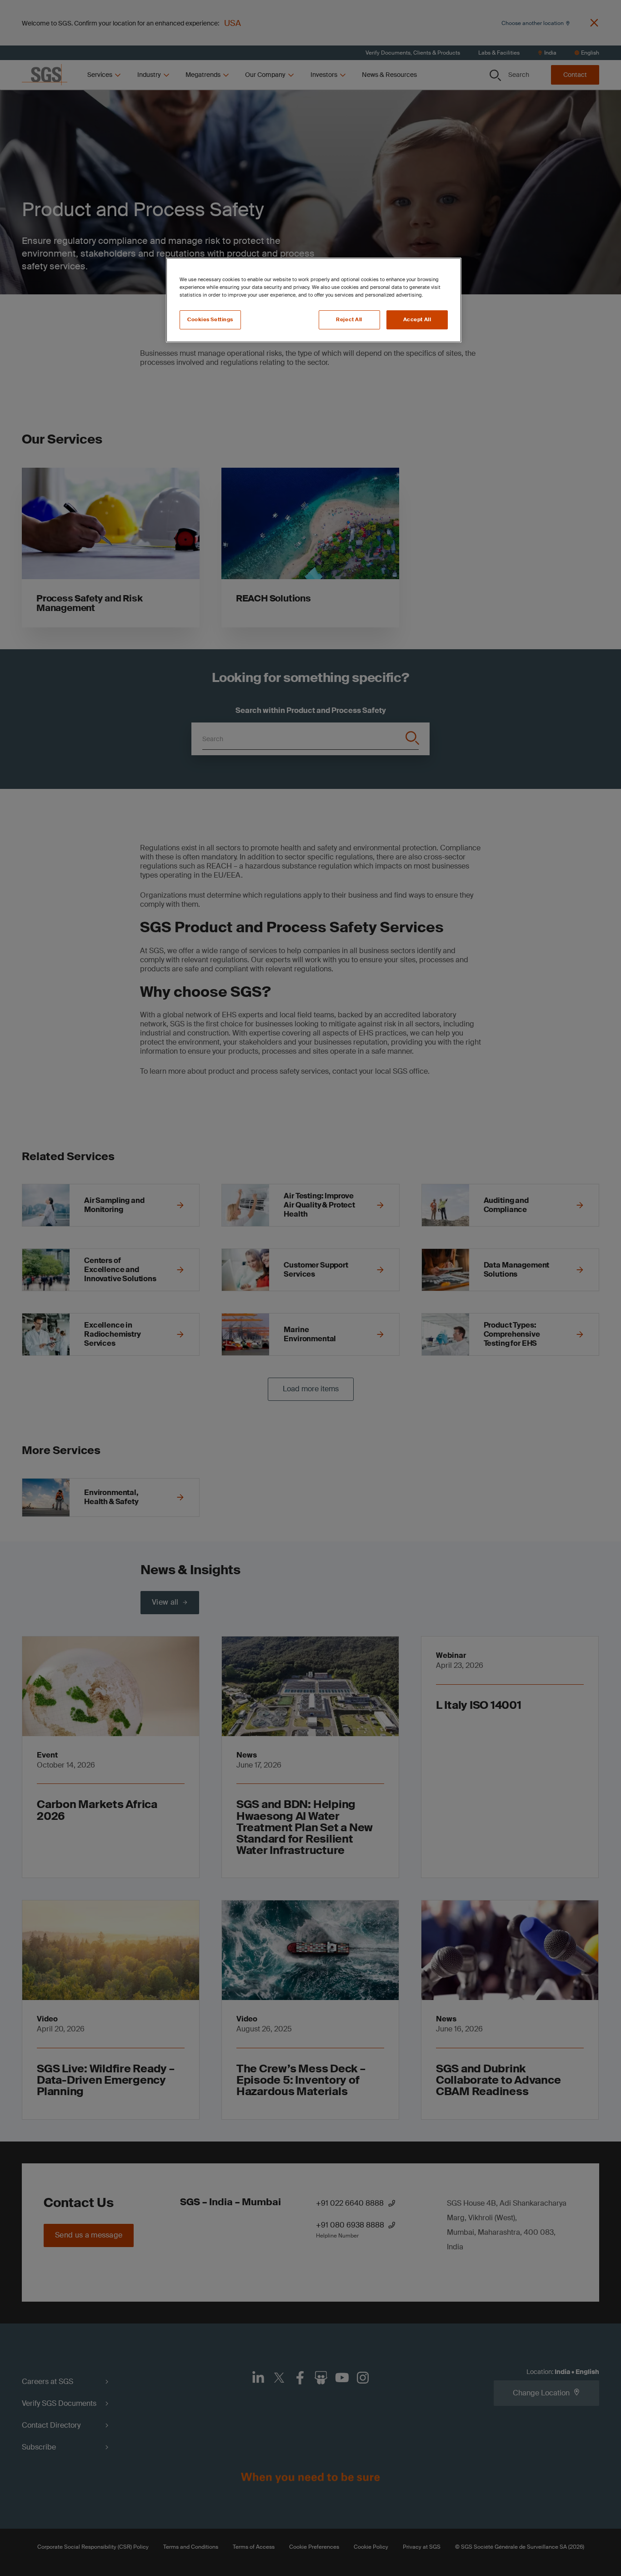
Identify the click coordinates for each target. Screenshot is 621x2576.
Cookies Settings (210, 320)
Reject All (349, 320)
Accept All (417, 320)
